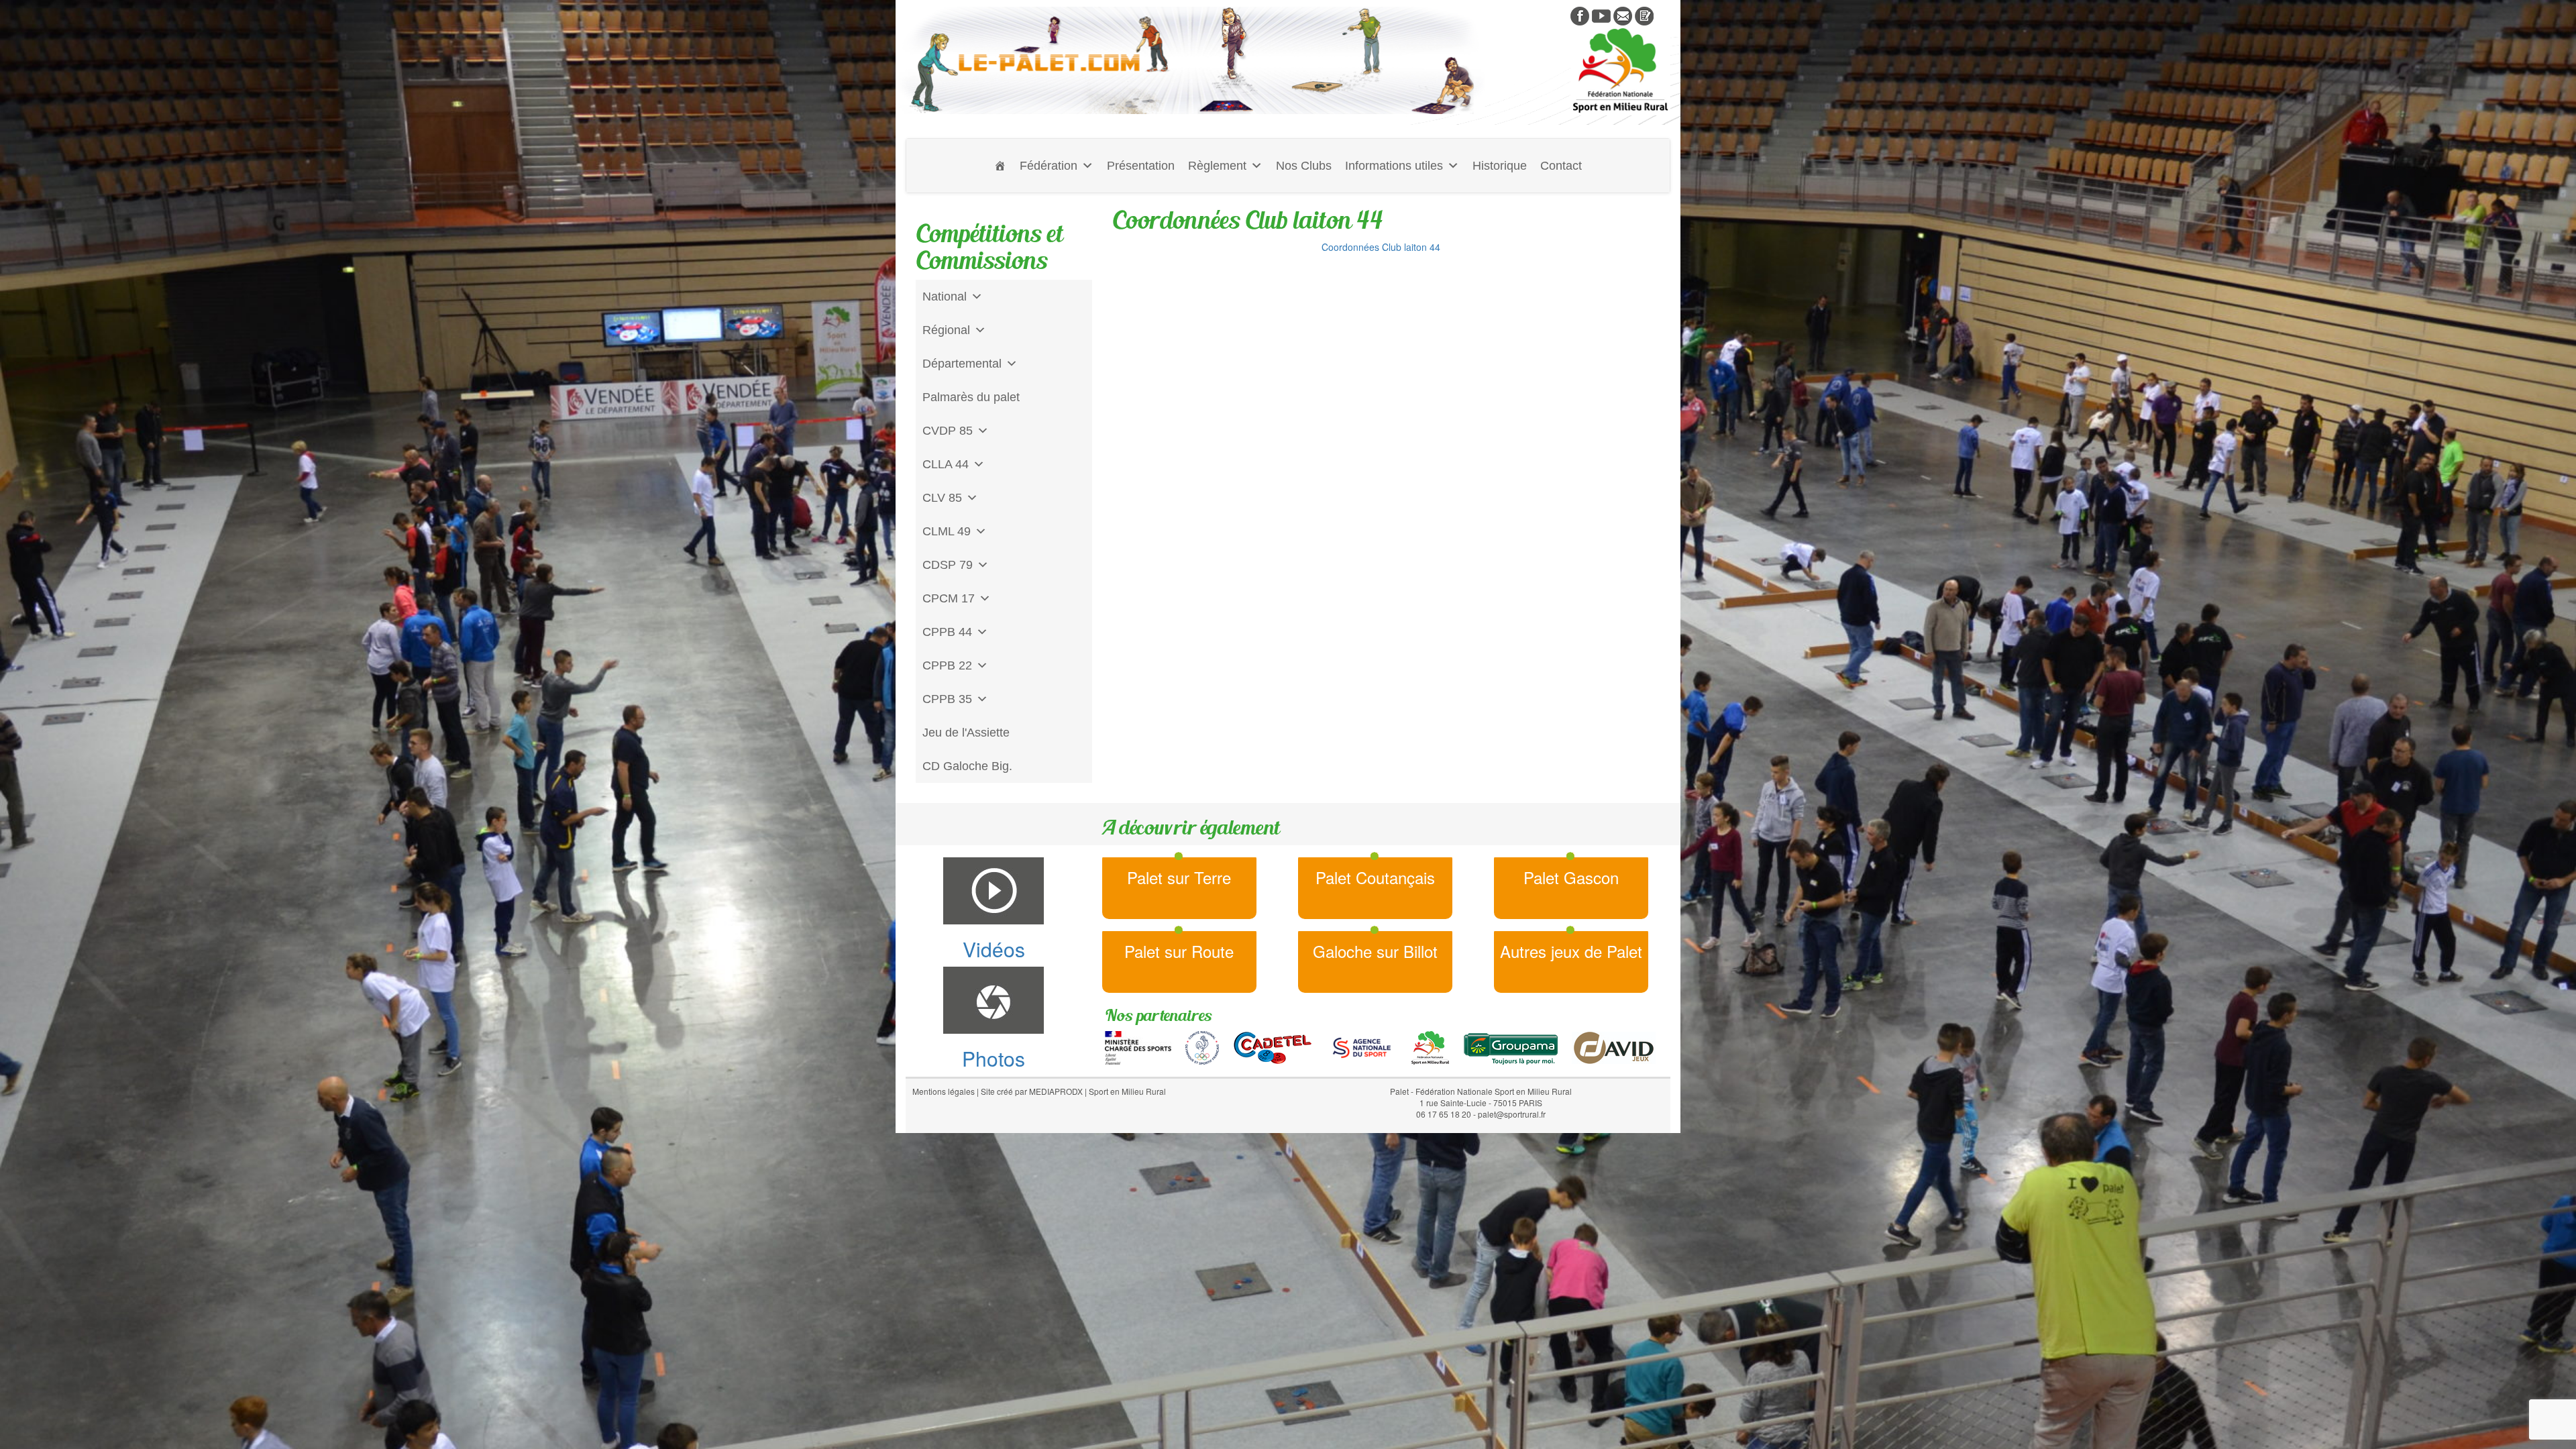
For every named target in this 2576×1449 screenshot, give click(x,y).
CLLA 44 (946, 464)
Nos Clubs (1304, 166)
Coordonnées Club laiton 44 (1381, 247)
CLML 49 (947, 531)
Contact (1561, 166)
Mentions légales (944, 1091)
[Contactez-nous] (1623, 15)
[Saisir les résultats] (1644, 15)
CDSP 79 (948, 565)
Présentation (1141, 166)
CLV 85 (942, 498)
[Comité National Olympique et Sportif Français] (1202, 1046)
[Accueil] (1000, 166)
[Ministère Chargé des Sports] (1138, 1046)
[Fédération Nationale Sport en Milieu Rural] (1430, 1046)
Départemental (962, 364)
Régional (946, 330)
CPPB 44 (947, 632)
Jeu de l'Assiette (966, 733)
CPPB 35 (947, 699)
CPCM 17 (949, 598)
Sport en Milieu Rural (1127, 1091)
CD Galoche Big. (967, 766)
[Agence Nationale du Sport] (1362, 1046)
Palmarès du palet (971, 397)
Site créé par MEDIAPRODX (1032, 1091)
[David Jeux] (1614, 1046)
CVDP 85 (948, 431)
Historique (1500, 166)
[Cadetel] (1273, 1046)
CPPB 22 (947, 665)
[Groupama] (1510, 1046)
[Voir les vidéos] (1601, 15)
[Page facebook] (1580, 15)
